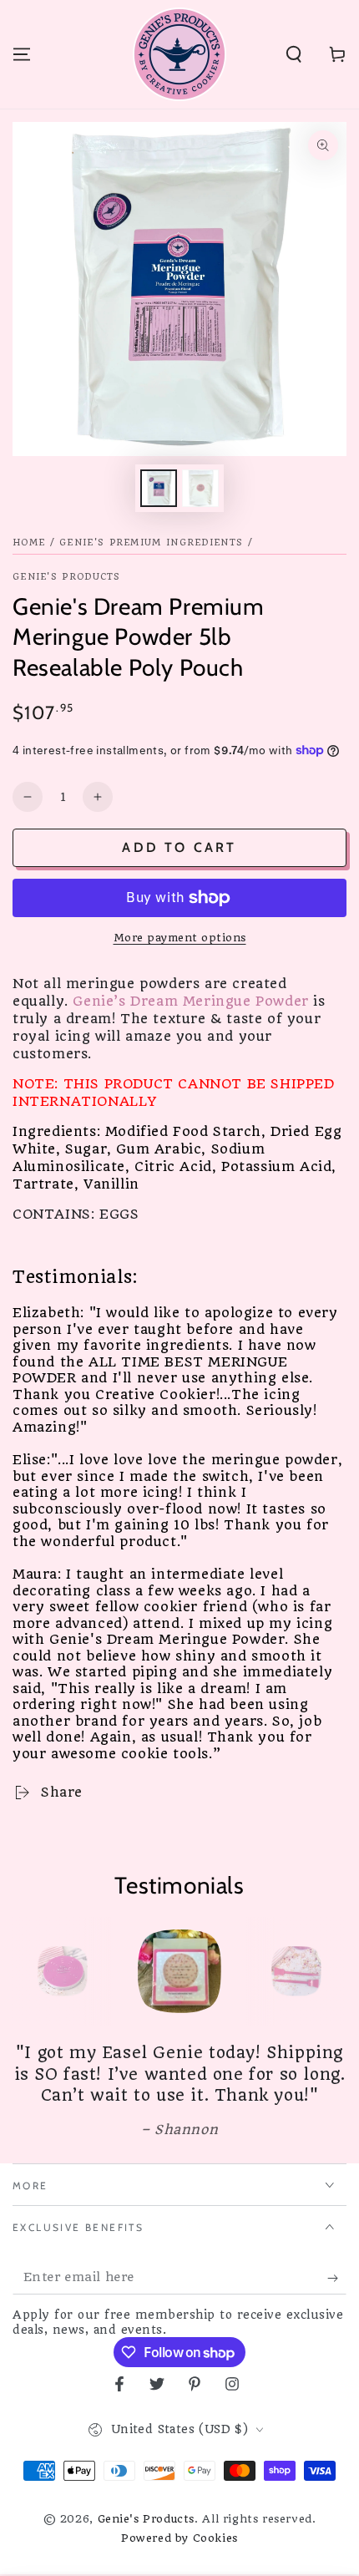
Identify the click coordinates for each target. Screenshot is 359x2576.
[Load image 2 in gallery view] (200, 488)
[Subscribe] (337, 2278)
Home (29, 543)
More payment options (180, 938)
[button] (294, 54)
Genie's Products (67, 577)
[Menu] (22, 54)
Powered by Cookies (179, 2538)
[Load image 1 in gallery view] (159, 488)
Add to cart (179, 847)
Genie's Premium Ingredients (151, 543)
